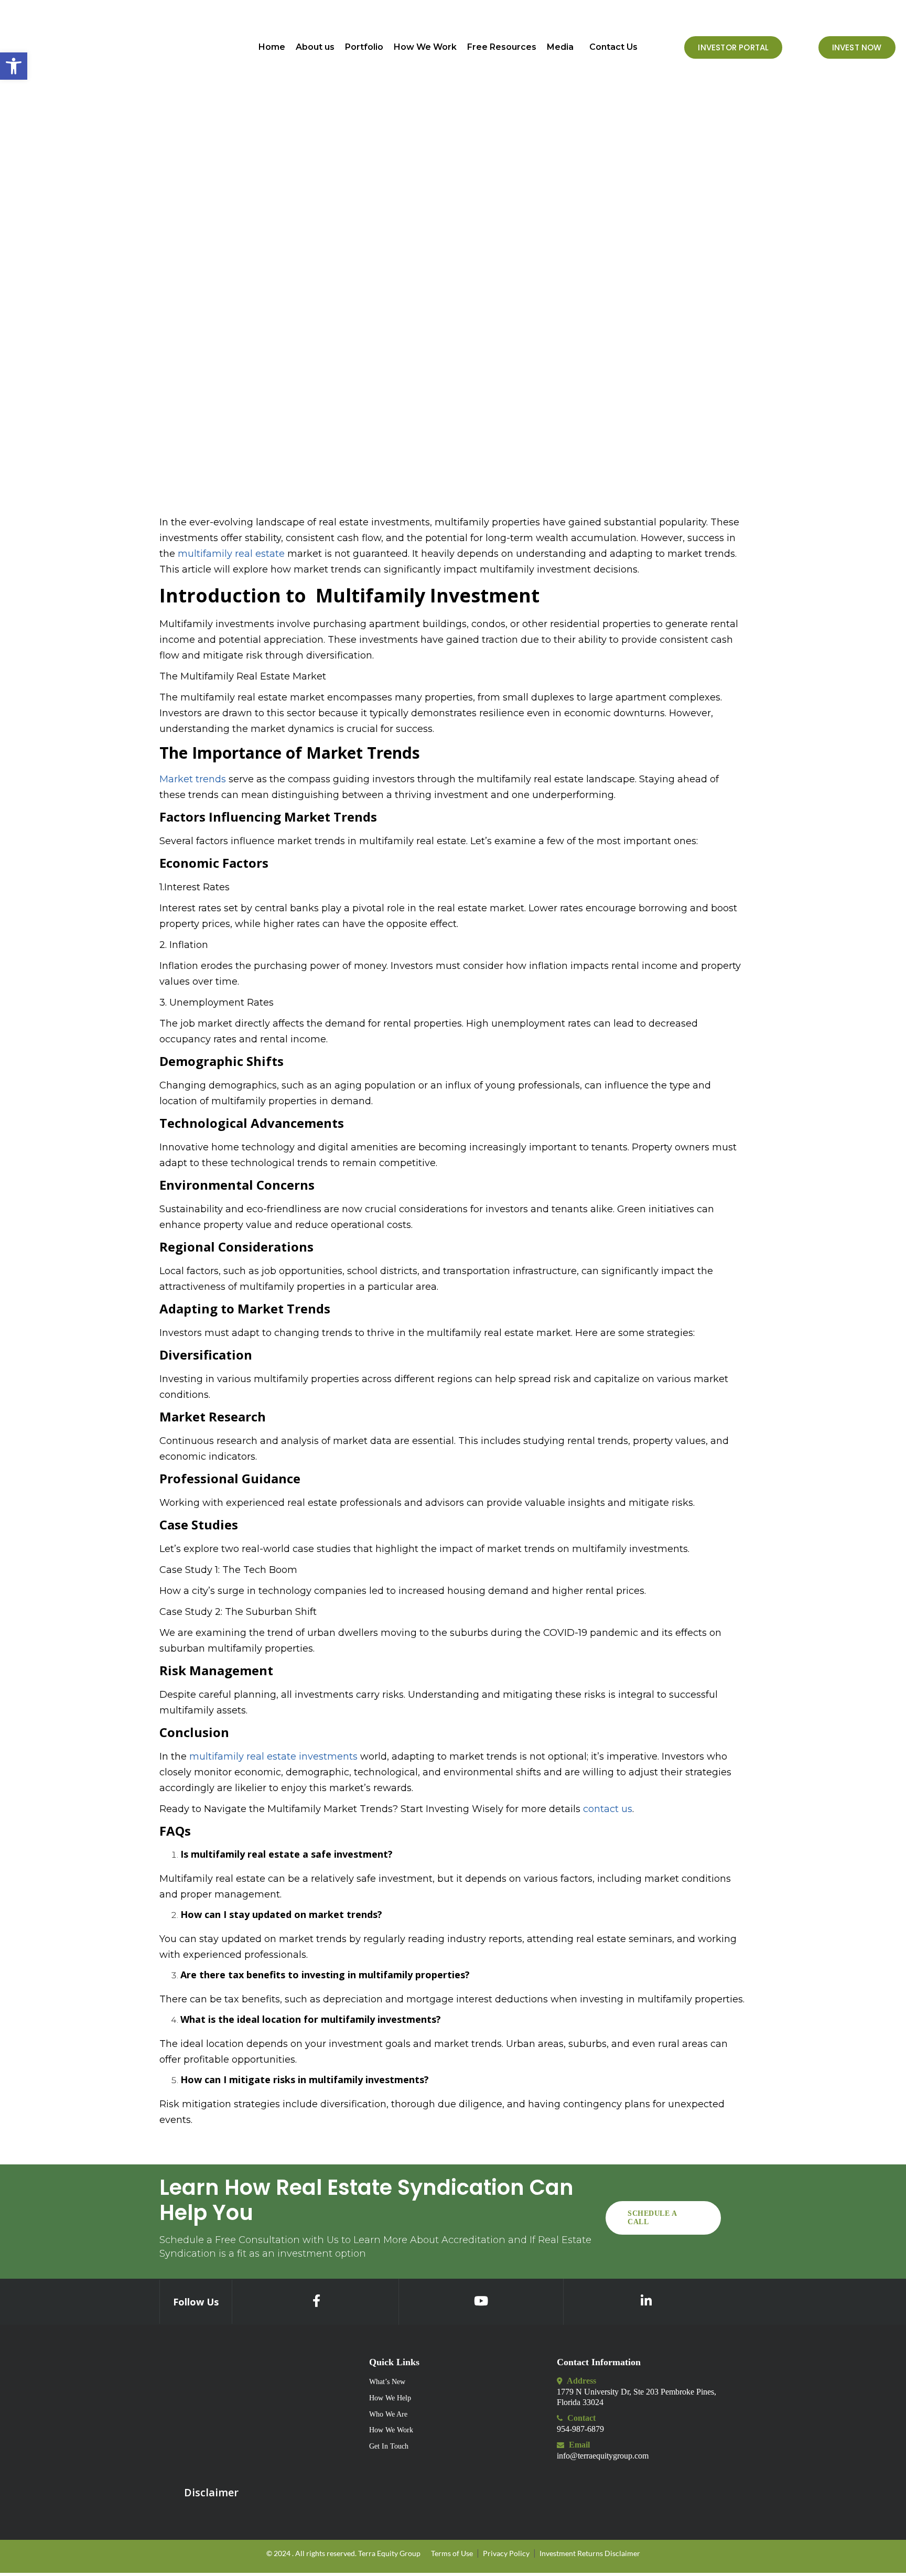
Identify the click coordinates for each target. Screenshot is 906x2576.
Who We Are (388, 2414)
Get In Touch (389, 2446)
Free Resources (502, 47)
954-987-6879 (580, 2429)
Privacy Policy (506, 2553)
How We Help (390, 2398)
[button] (563, 47)
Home (272, 47)
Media (560, 47)
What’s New (387, 2382)
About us (315, 47)
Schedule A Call (652, 2218)
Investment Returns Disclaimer (590, 2553)
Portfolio (364, 47)
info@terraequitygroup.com (603, 2456)
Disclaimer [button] (211, 2492)
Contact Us (613, 47)
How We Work (425, 47)
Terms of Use (452, 2553)
